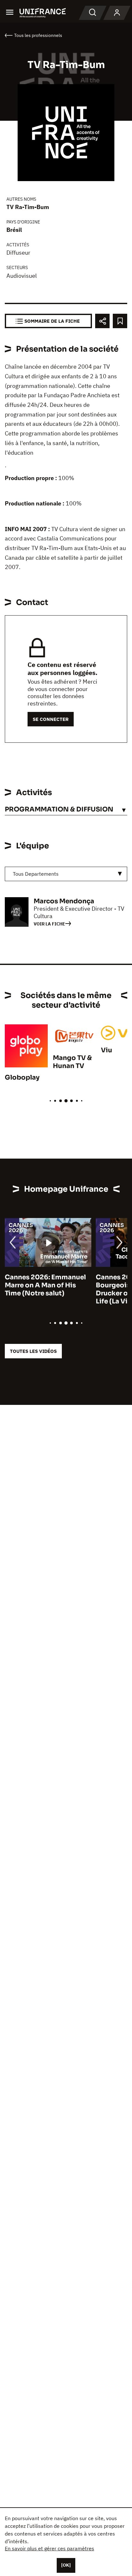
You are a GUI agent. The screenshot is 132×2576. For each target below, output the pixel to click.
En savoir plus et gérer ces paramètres (50, 2548)
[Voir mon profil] (117, 13)
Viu (107, 1050)
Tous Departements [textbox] (36, 874)
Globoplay (22, 1078)
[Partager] (102, 321)
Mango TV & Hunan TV (72, 1062)
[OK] (66, 2565)
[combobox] (66, 874)
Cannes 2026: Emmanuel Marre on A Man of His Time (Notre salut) (45, 1285)
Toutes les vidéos (33, 1351)
